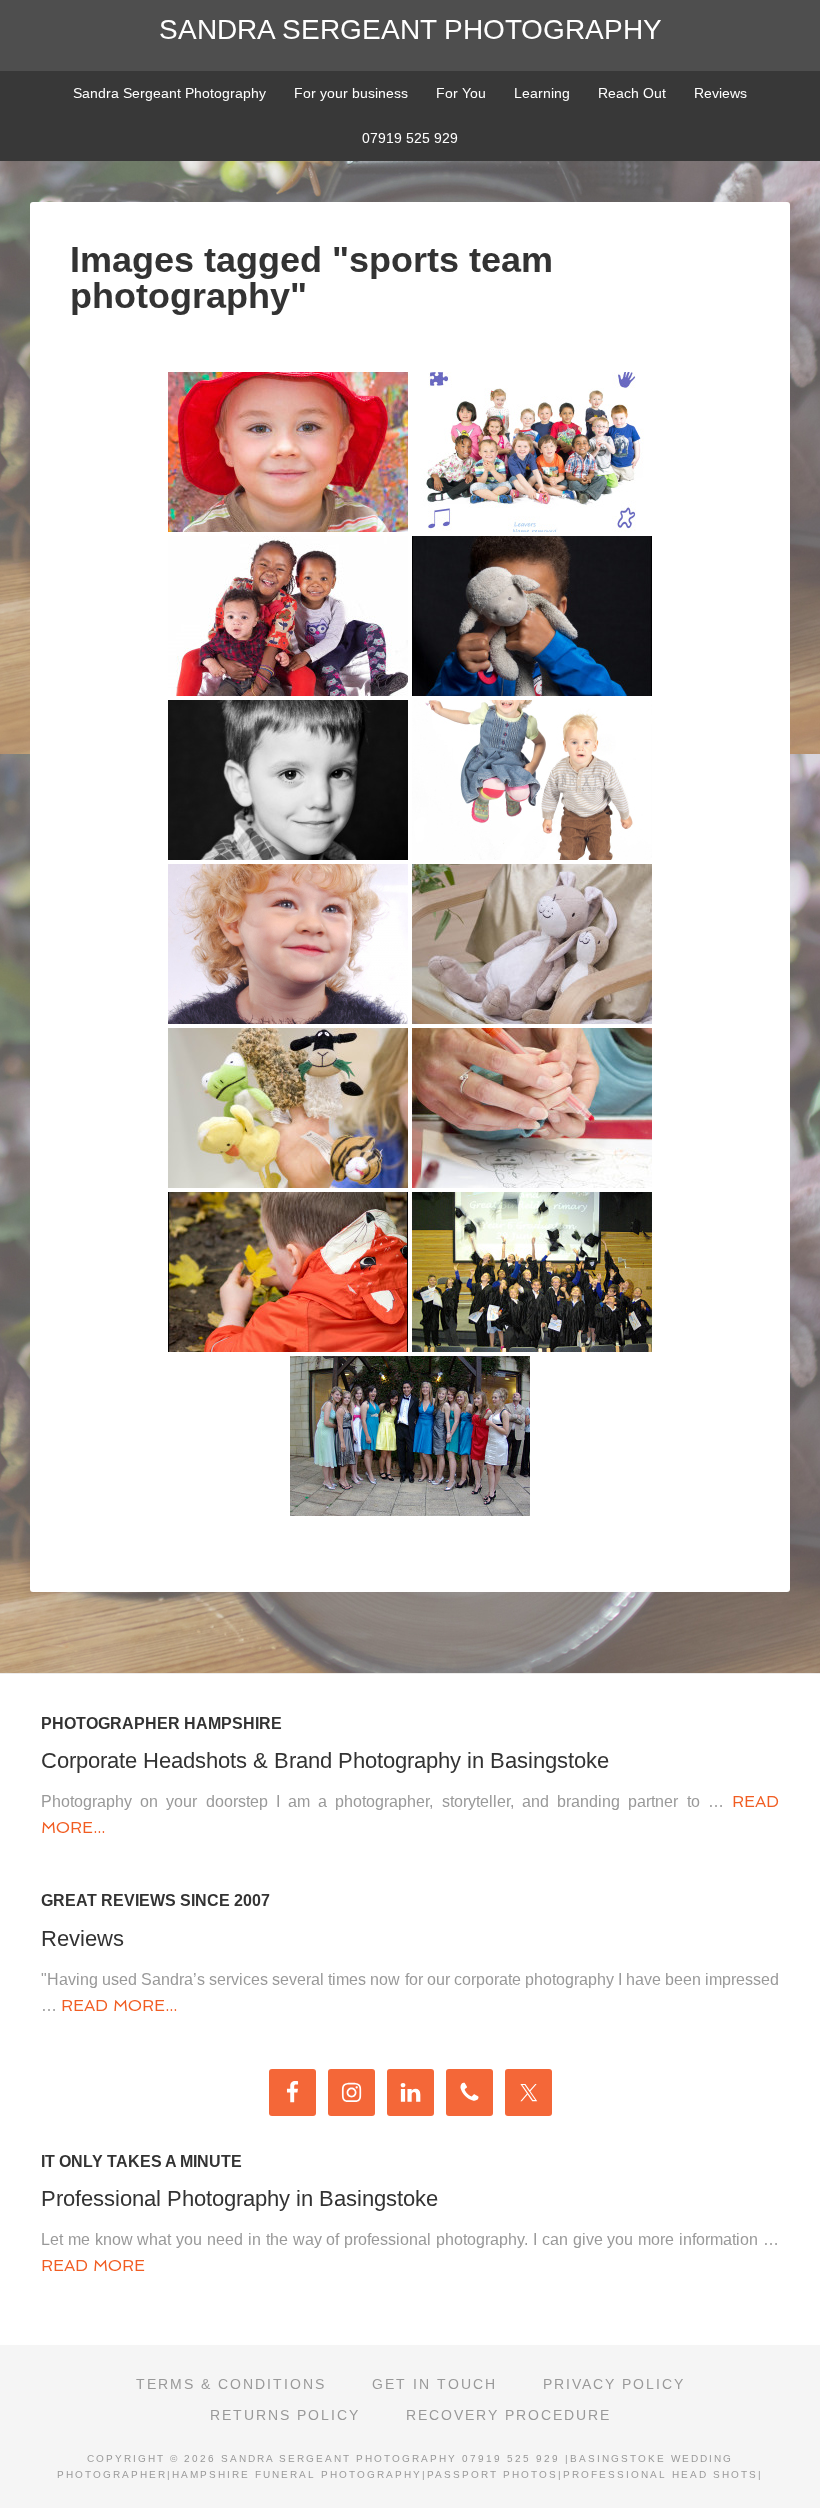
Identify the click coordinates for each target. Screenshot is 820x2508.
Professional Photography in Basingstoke (239, 2198)
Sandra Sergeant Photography (410, 29)
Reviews (82, 1938)
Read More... (119, 2005)
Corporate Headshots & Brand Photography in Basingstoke (325, 1760)
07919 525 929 (511, 2458)
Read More (93, 2265)
